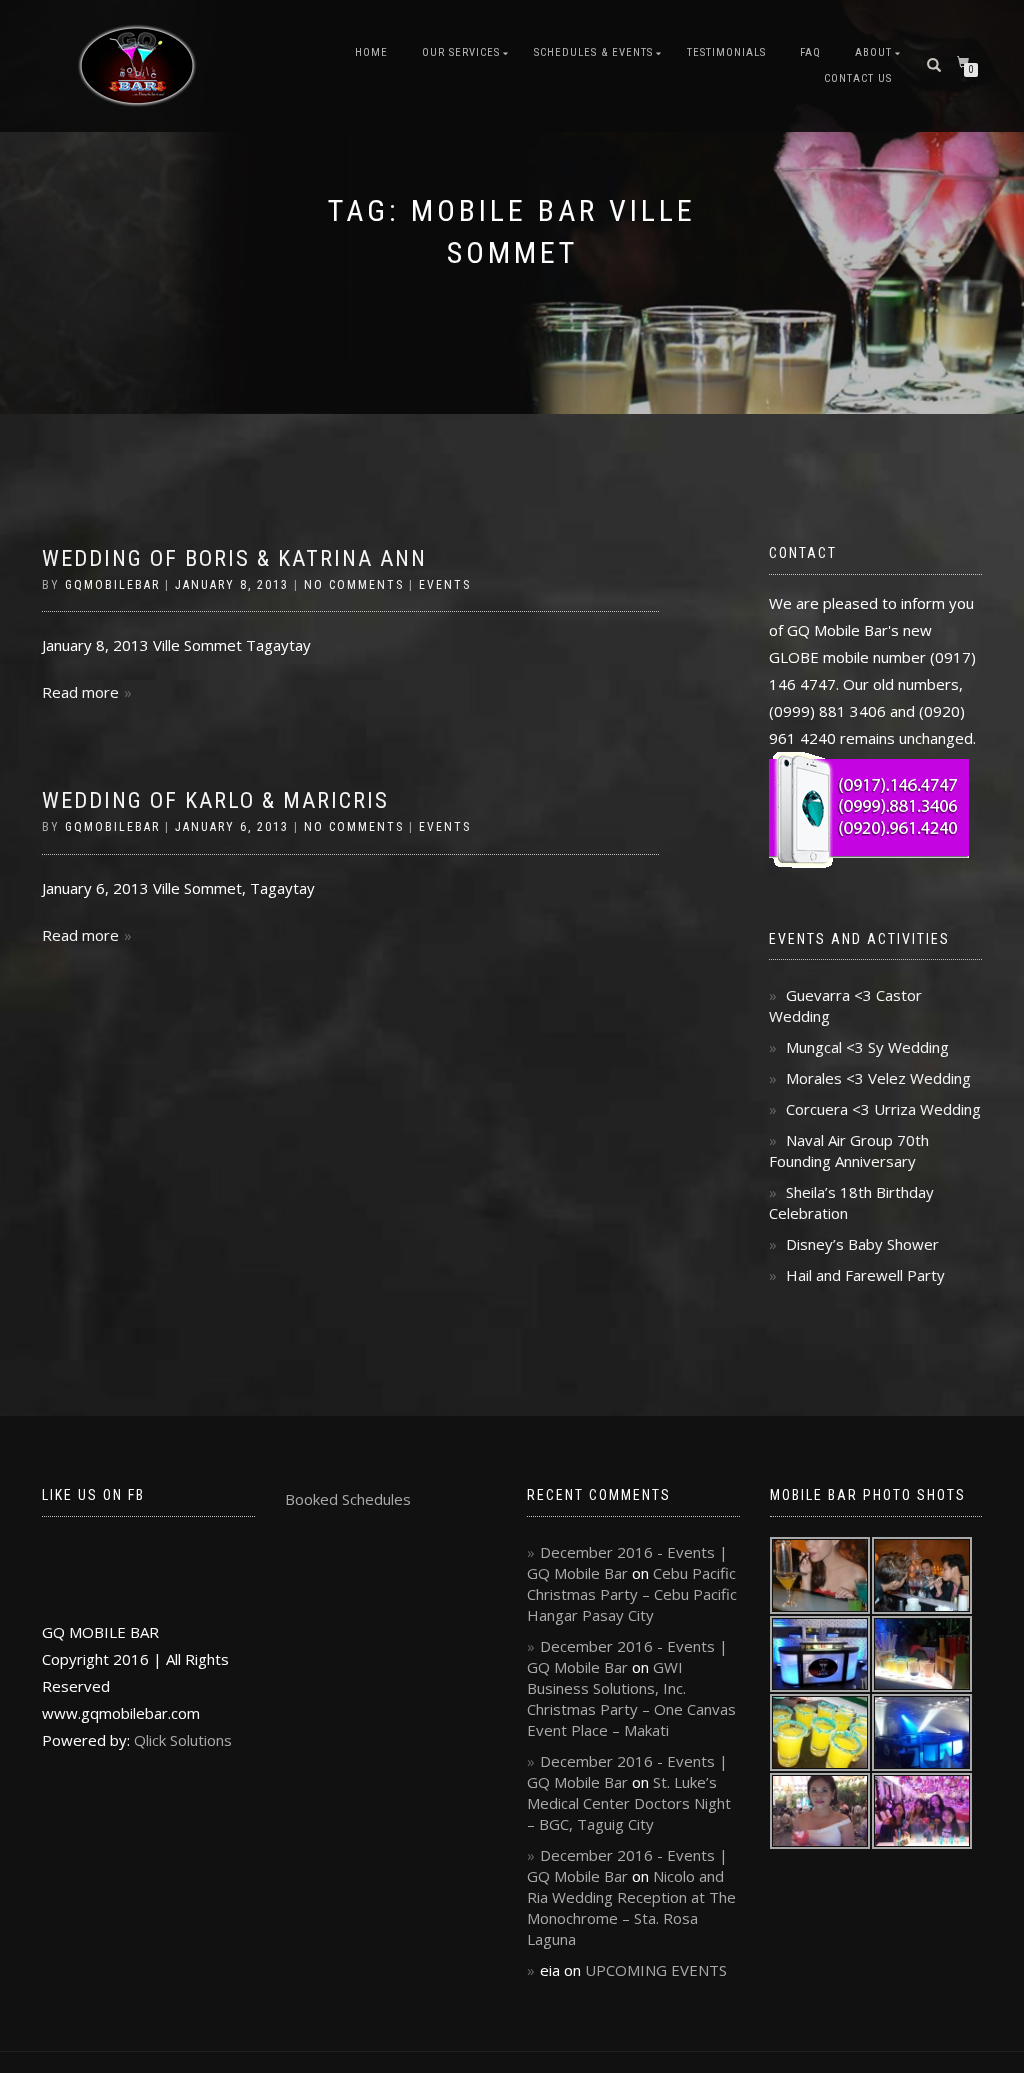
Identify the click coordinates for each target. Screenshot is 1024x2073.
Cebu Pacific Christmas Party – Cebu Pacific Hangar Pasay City (632, 1594)
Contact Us (858, 78)
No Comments (354, 585)
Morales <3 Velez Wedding (878, 1078)
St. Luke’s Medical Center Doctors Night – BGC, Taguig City (629, 1803)
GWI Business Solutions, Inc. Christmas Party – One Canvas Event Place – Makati (631, 1698)
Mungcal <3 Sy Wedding (867, 1047)
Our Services (461, 52)
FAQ (810, 52)
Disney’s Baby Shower (862, 1244)
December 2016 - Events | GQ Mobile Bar (627, 1562)
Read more (80, 692)
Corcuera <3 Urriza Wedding (883, 1109)
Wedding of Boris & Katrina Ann (234, 558)
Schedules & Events (593, 52)
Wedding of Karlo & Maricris (215, 800)
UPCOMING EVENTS (656, 1970)
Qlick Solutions (183, 1740)
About (873, 52)
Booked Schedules (348, 1499)
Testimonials (726, 52)
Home (371, 52)
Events (445, 585)
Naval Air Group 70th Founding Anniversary (849, 1150)
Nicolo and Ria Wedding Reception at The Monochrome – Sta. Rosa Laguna (631, 1907)
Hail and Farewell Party (865, 1275)
